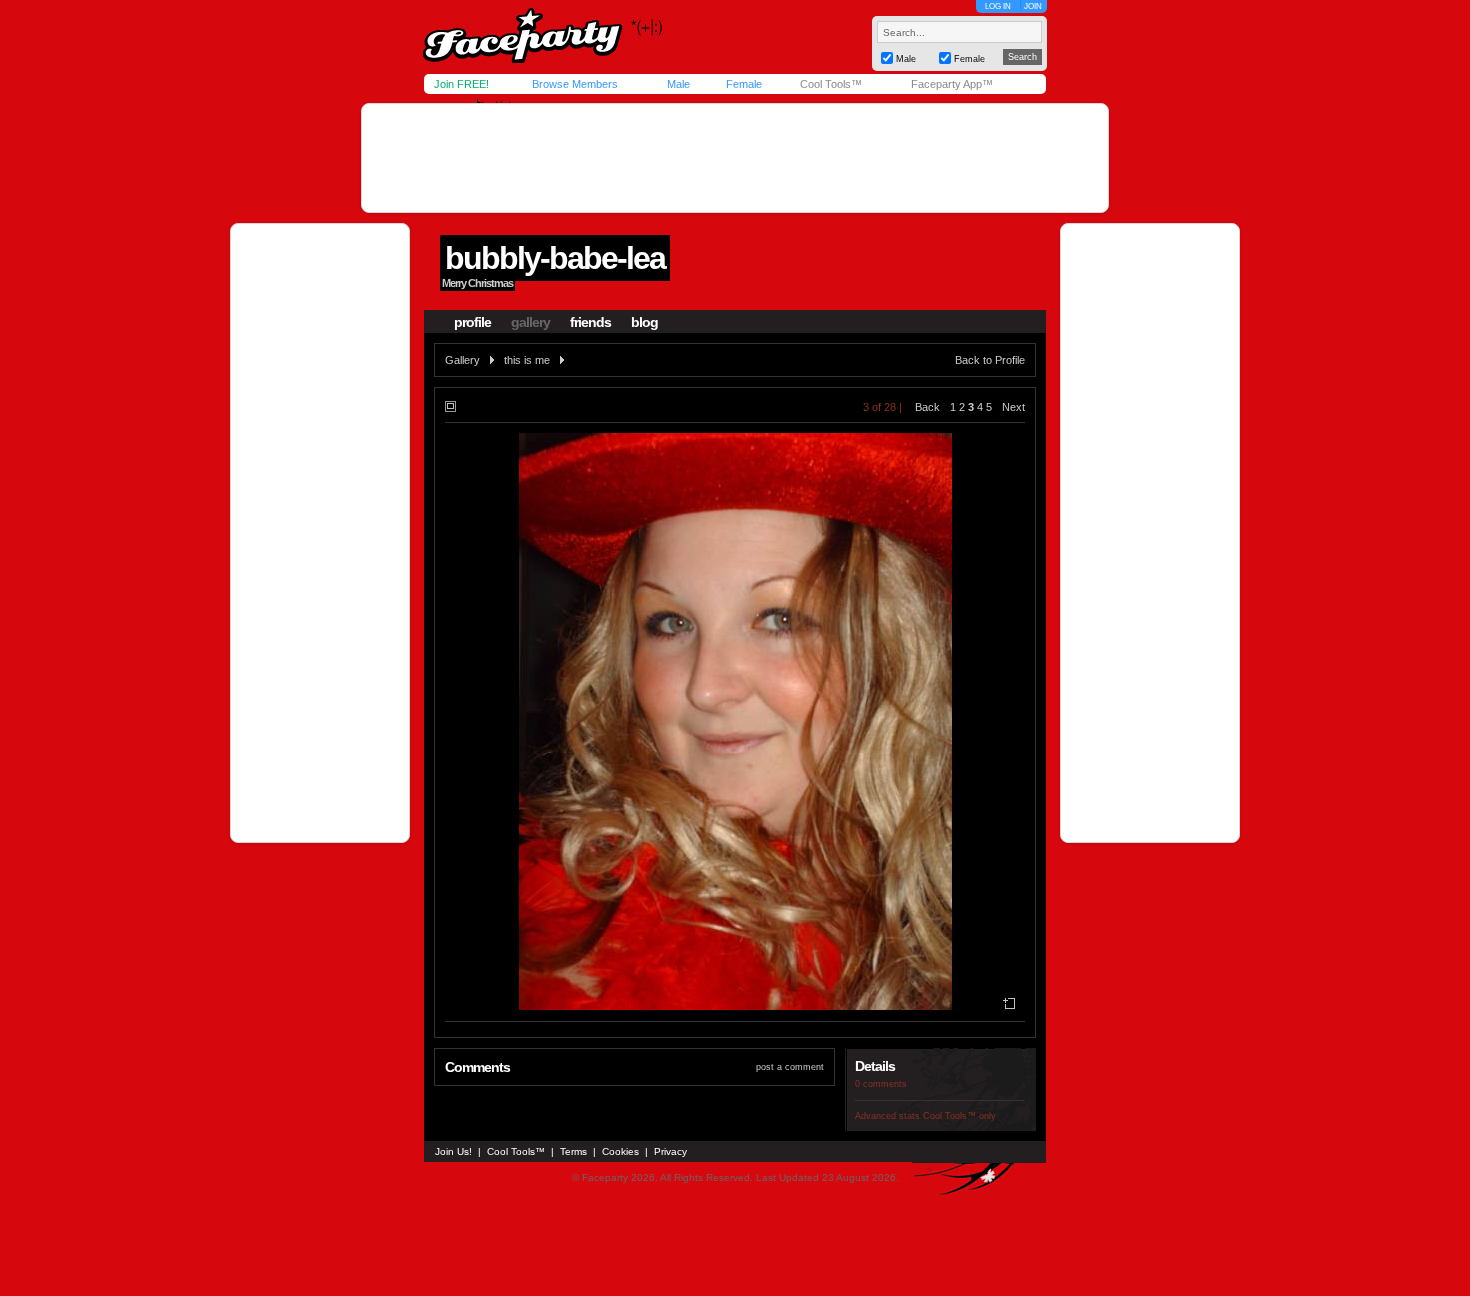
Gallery (462, 360)
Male (678, 84)
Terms (573, 1151)
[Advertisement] (735, 158)
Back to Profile (990, 360)
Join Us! (453, 1151)
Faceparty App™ (952, 84)
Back (927, 407)
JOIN (1033, 6)
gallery (530, 322)
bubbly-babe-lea (555, 258)
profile (472, 322)
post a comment (790, 1067)
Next (1013, 407)
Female (744, 84)
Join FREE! (461, 84)
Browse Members (575, 84)
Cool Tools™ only (959, 1116)
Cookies (620, 1151)
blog (644, 322)
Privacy (670, 1151)
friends (590, 322)
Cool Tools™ (831, 84)
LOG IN (998, 6)
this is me (527, 360)
